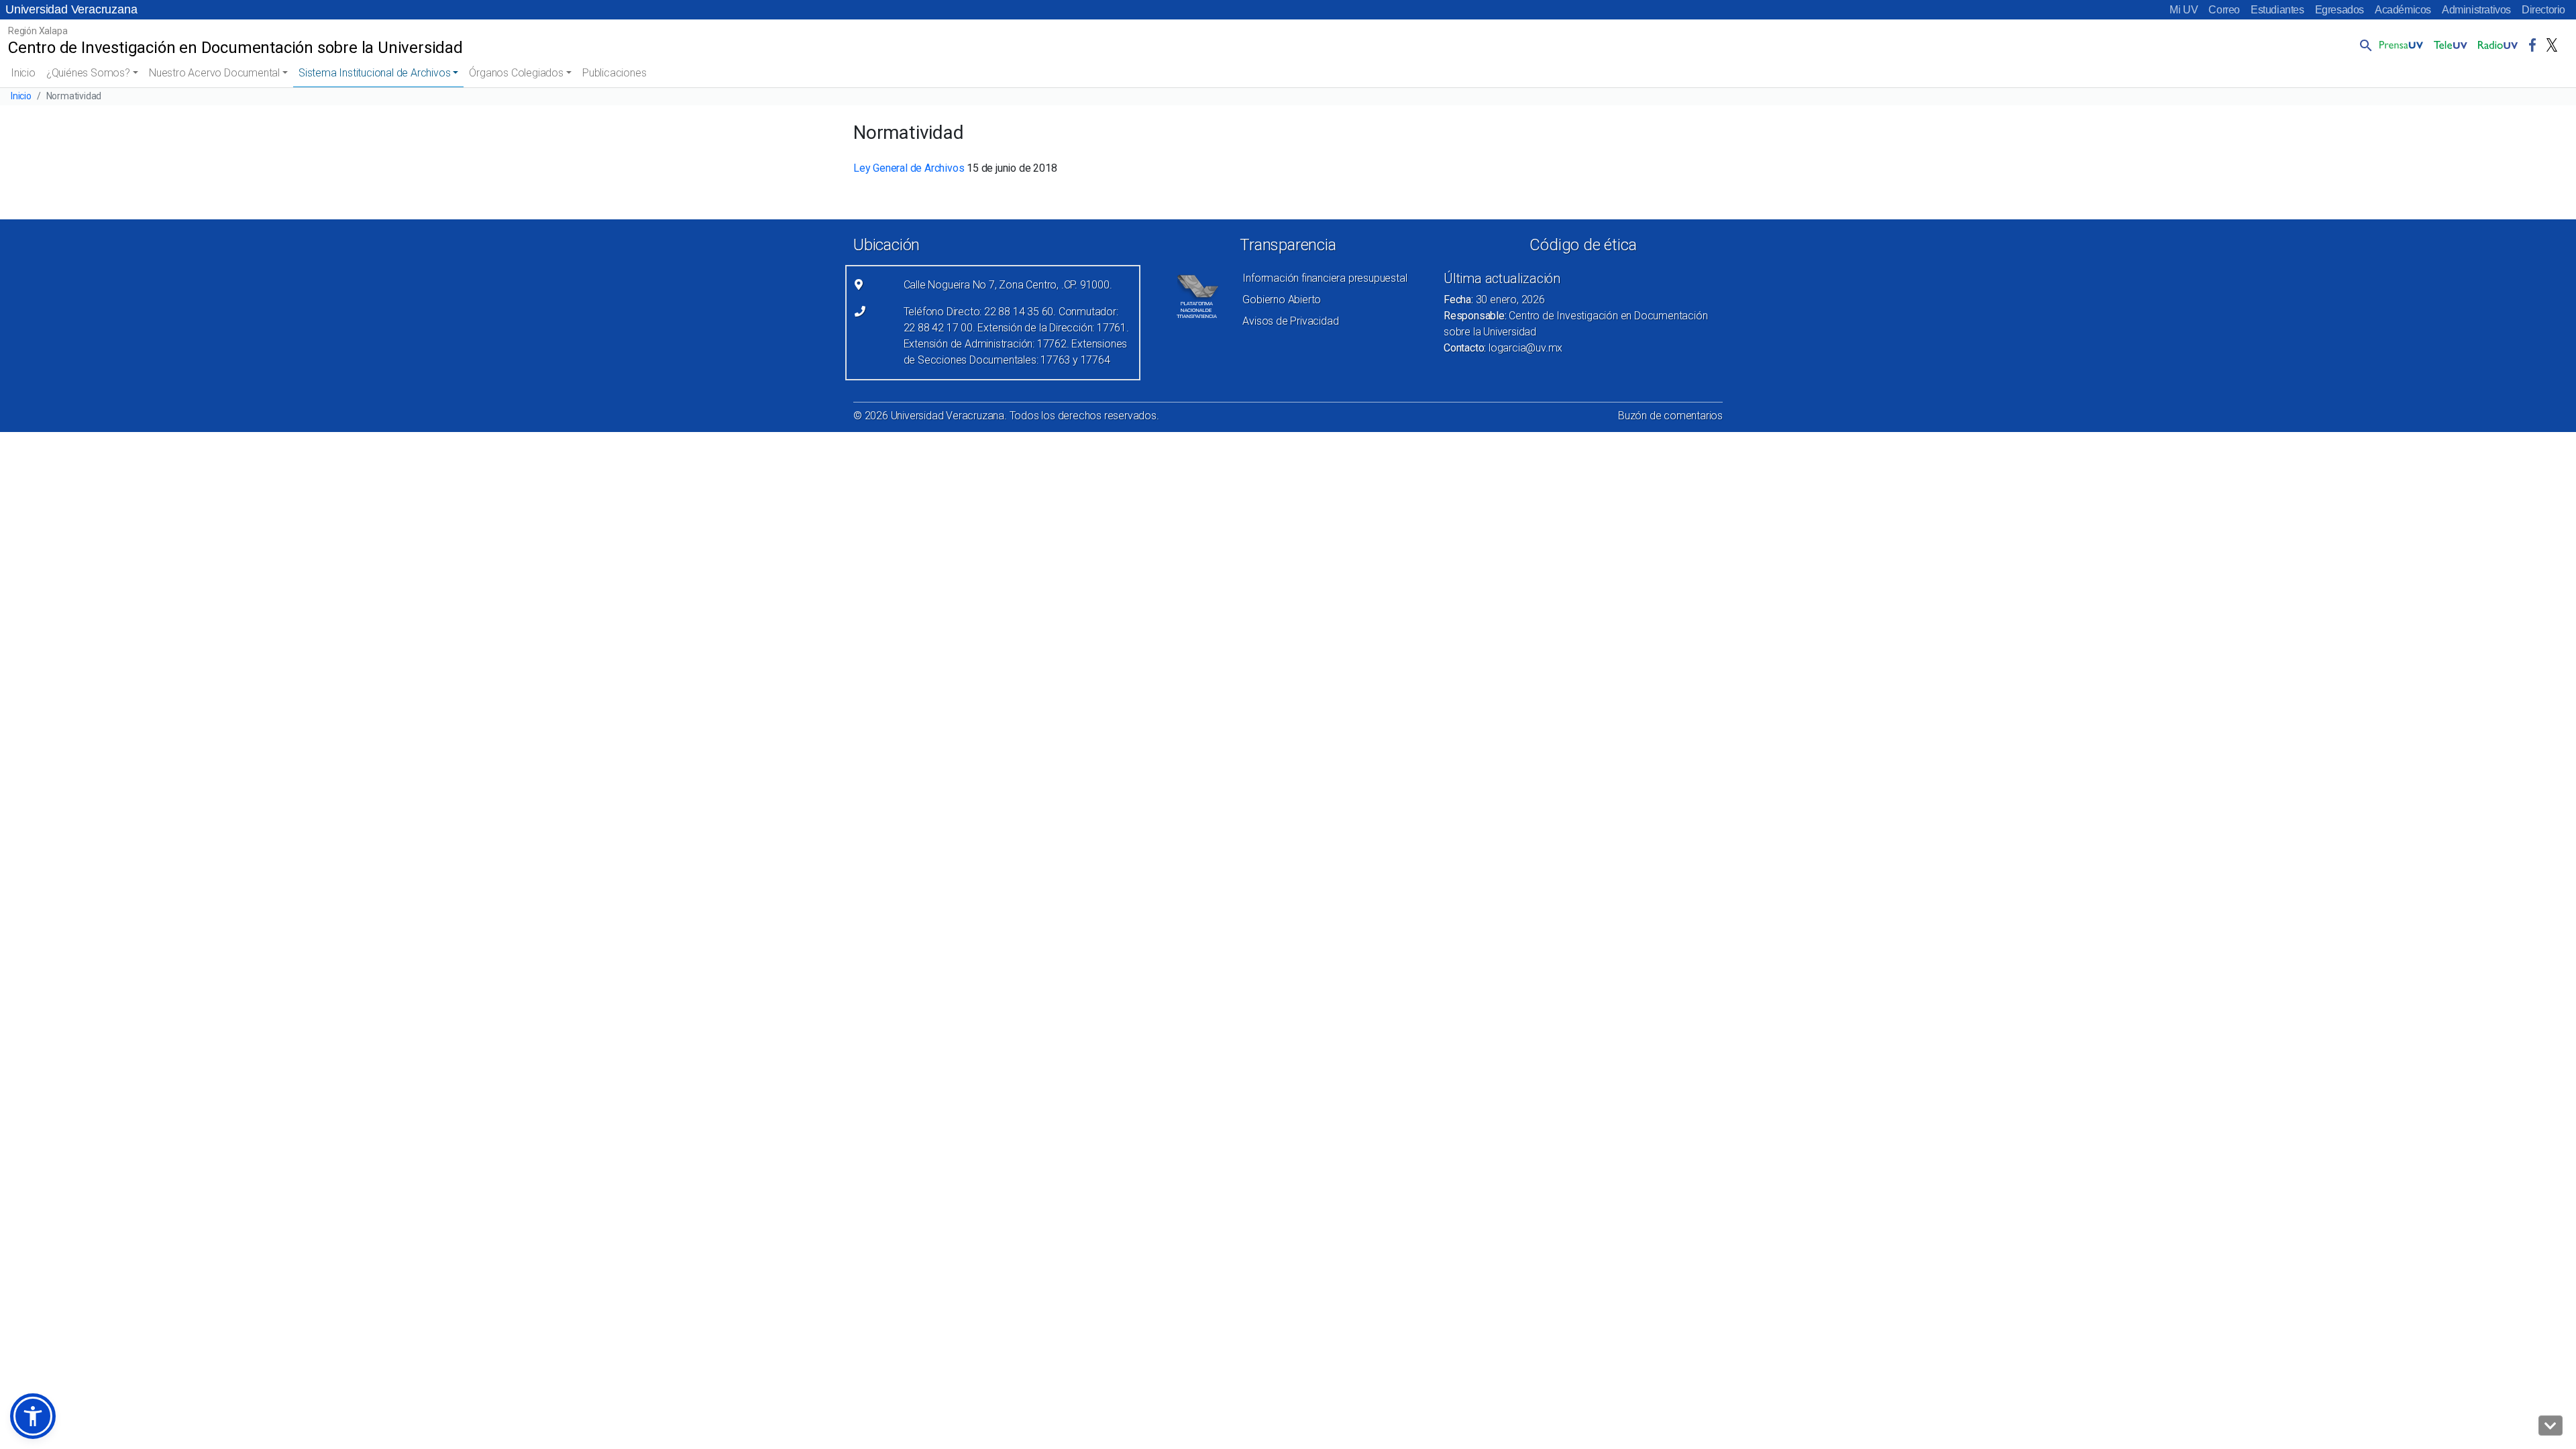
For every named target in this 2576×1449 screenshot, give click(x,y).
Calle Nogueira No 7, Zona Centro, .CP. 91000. (1008, 285)
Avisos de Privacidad (1290, 321)
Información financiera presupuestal (1325, 278)
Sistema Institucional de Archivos (374, 73)
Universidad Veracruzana (71, 9)
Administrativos (2476, 10)
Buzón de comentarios (1670, 416)
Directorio (2543, 10)
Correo (2224, 10)
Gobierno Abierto (1282, 300)
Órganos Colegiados (516, 73)
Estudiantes (2277, 10)
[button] (2363, 45)
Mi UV (2184, 10)
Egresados (2340, 10)
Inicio (23, 73)
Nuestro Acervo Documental (214, 73)
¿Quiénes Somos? (88, 73)
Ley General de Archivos (909, 168)
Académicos (2403, 10)
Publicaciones (614, 73)
